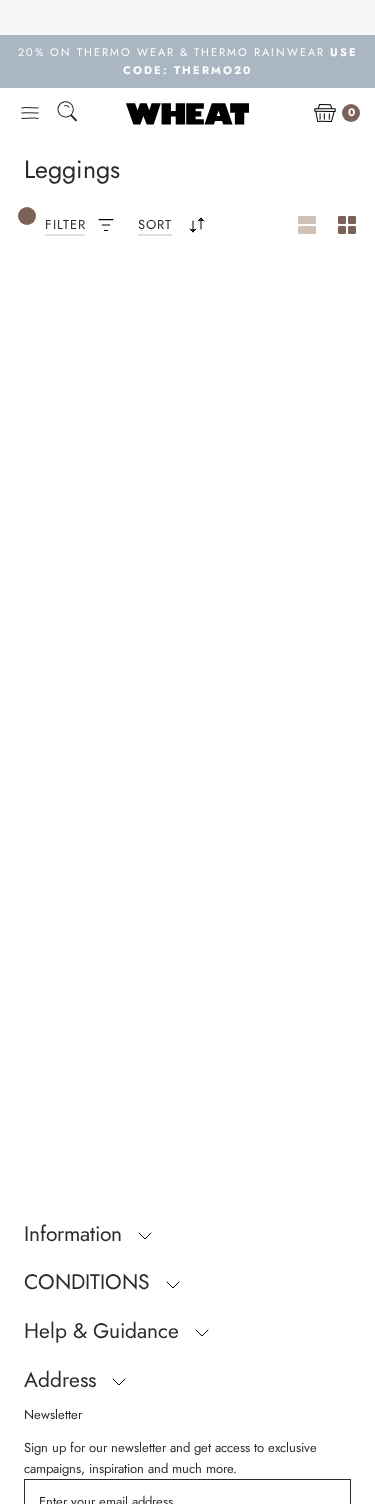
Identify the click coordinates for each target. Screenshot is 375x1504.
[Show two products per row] (347, 226)
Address (63, 1380)
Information (76, 1234)
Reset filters (94, 328)
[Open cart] (325, 114)
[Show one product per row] (307, 226)
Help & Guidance (104, 1331)
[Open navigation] (30, 114)
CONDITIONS (90, 1282)
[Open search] (67, 114)
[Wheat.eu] (187, 113)
